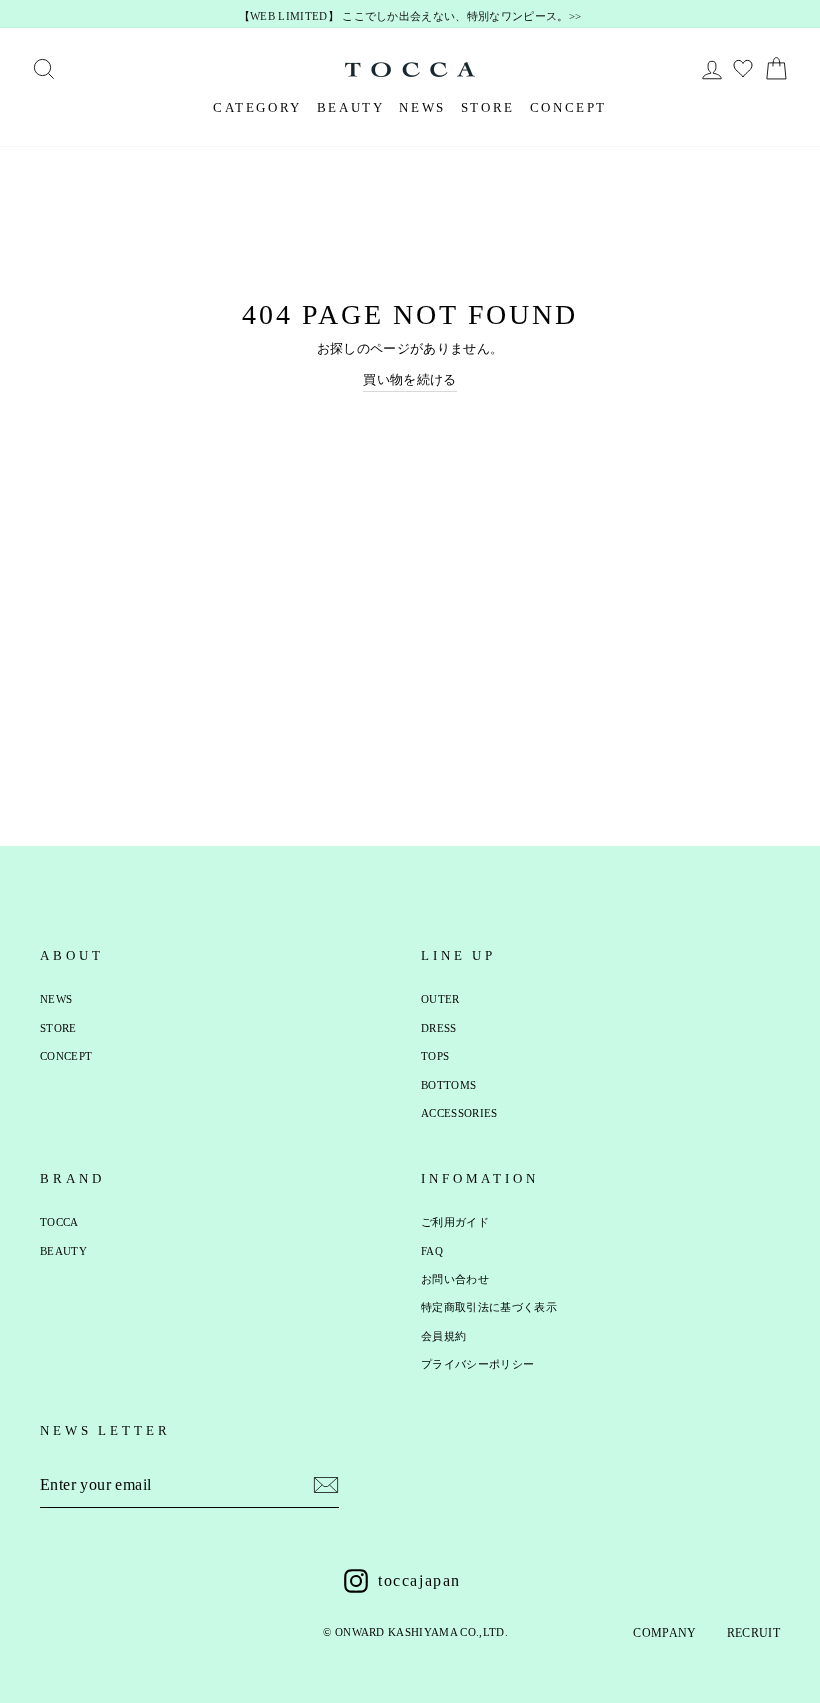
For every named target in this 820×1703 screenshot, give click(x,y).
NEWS (422, 107)
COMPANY (664, 1633)
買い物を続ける (409, 379)
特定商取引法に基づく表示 (489, 1307)
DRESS (439, 1028)
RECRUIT (753, 1633)
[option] (410, 17)
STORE (488, 107)
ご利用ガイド (455, 1222)
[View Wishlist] (745, 69)
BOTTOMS (448, 1085)
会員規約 (443, 1336)
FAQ (432, 1251)
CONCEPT (568, 107)
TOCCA (59, 1222)
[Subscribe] (326, 1485)
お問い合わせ (455, 1279)
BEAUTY (351, 107)
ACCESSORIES (459, 1113)
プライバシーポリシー (477, 1364)
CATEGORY (257, 107)
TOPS (435, 1056)
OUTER (440, 999)
